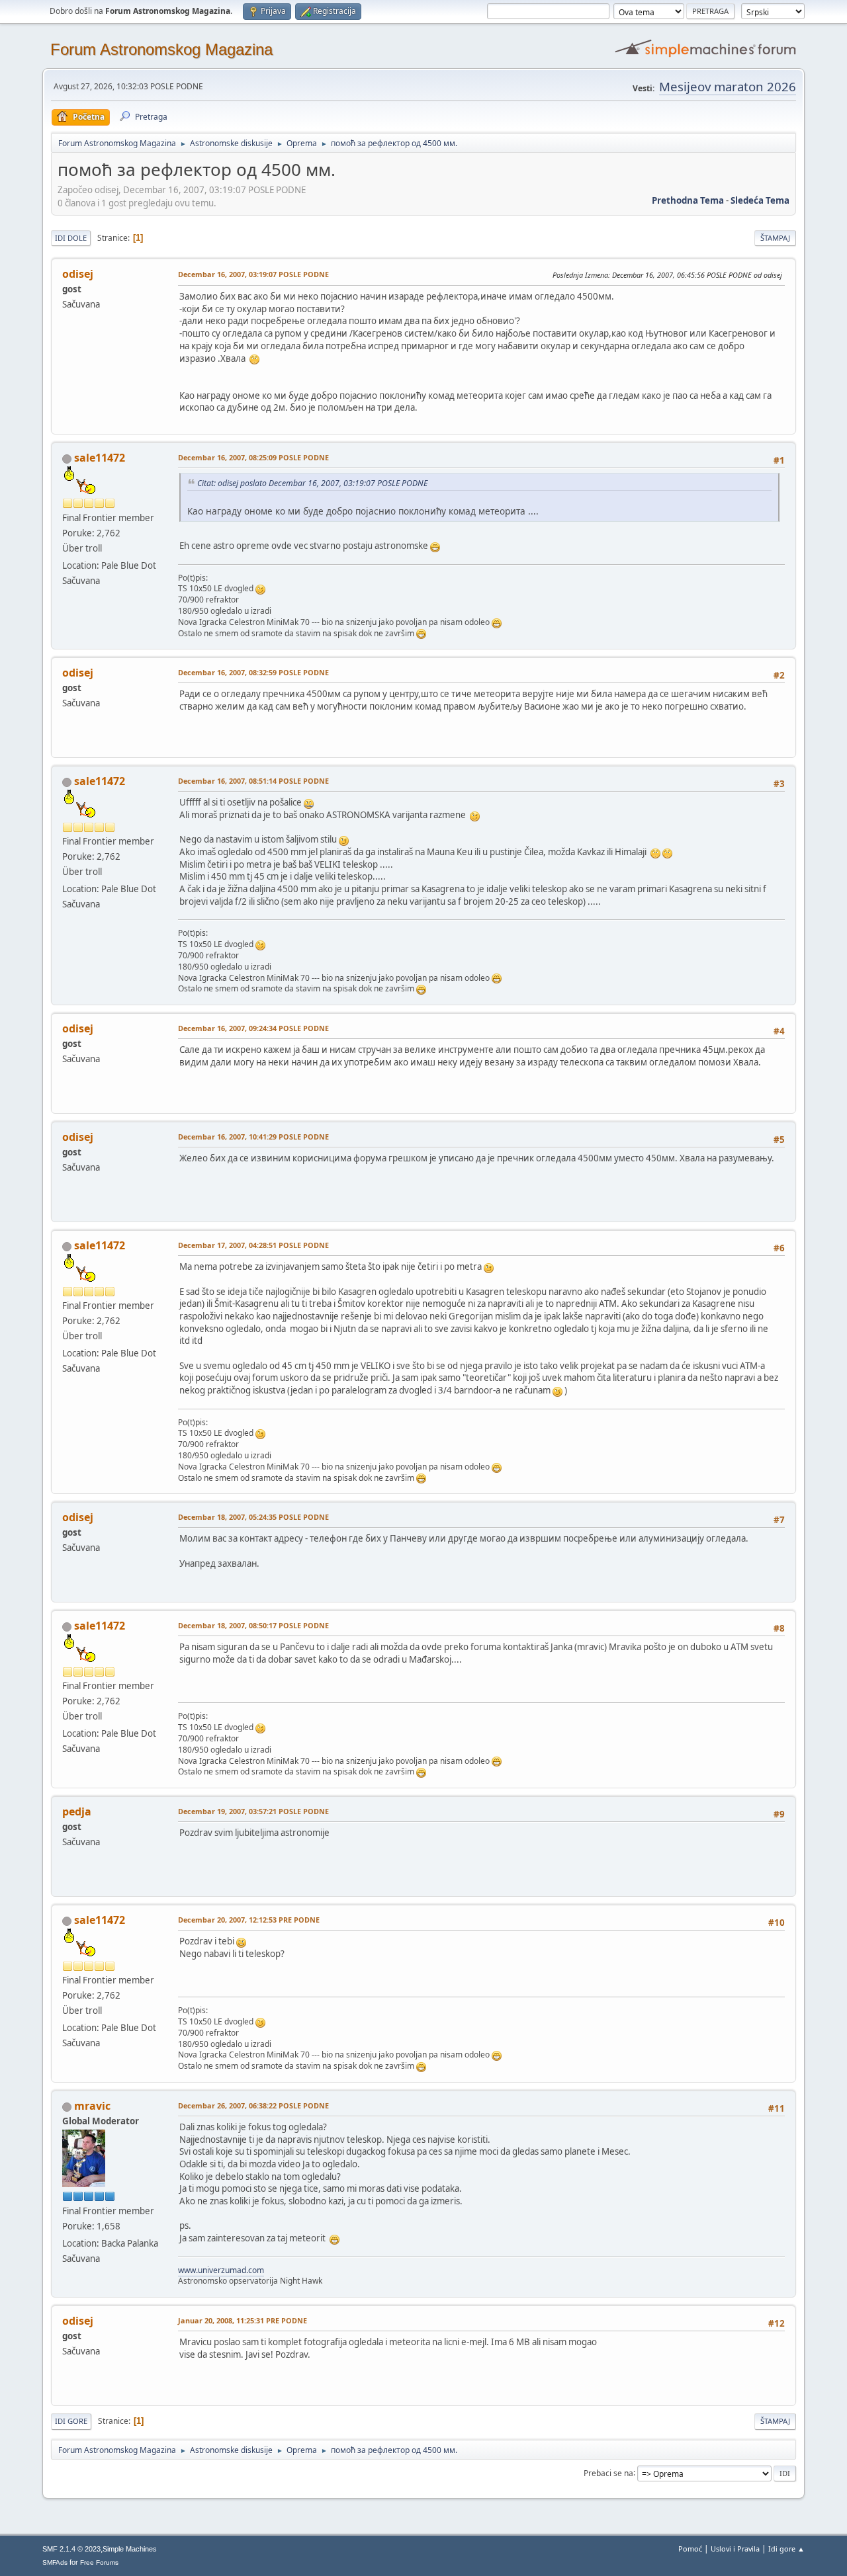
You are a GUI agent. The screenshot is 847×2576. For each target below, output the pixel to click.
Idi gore (71, 2421)
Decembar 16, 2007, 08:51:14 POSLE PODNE (253, 781)
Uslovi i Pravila (735, 2549)
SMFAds (55, 2562)
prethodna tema (688, 200)
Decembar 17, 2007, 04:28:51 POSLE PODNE (253, 1245)
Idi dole (71, 238)
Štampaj (775, 238)
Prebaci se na (608, 2472)
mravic (92, 2106)
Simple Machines (130, 2549)
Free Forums (99, 2562)
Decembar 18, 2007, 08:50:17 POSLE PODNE (253, 1625)
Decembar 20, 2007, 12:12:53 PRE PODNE (249, 1920)
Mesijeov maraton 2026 (728, 86)
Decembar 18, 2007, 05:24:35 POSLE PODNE (253, 1517)
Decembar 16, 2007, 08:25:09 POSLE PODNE (253, 457)
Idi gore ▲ (786, 2549)
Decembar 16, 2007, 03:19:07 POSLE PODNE (253, 274)
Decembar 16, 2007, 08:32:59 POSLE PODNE (253, 672)
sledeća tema (760, 200)
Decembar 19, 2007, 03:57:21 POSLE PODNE (253, 1811)
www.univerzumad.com (221, 2270)
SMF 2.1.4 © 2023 (71, 2549)
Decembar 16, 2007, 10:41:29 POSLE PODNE (253, 1137)
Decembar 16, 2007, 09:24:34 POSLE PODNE (253, 1028)
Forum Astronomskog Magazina (161, 49)
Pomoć (690, 2549)
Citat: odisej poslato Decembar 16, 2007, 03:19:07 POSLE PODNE (312, 483)
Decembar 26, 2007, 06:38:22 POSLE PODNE (253, 2105)
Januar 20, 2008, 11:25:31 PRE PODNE (243, 2320)
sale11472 (100, 458)
